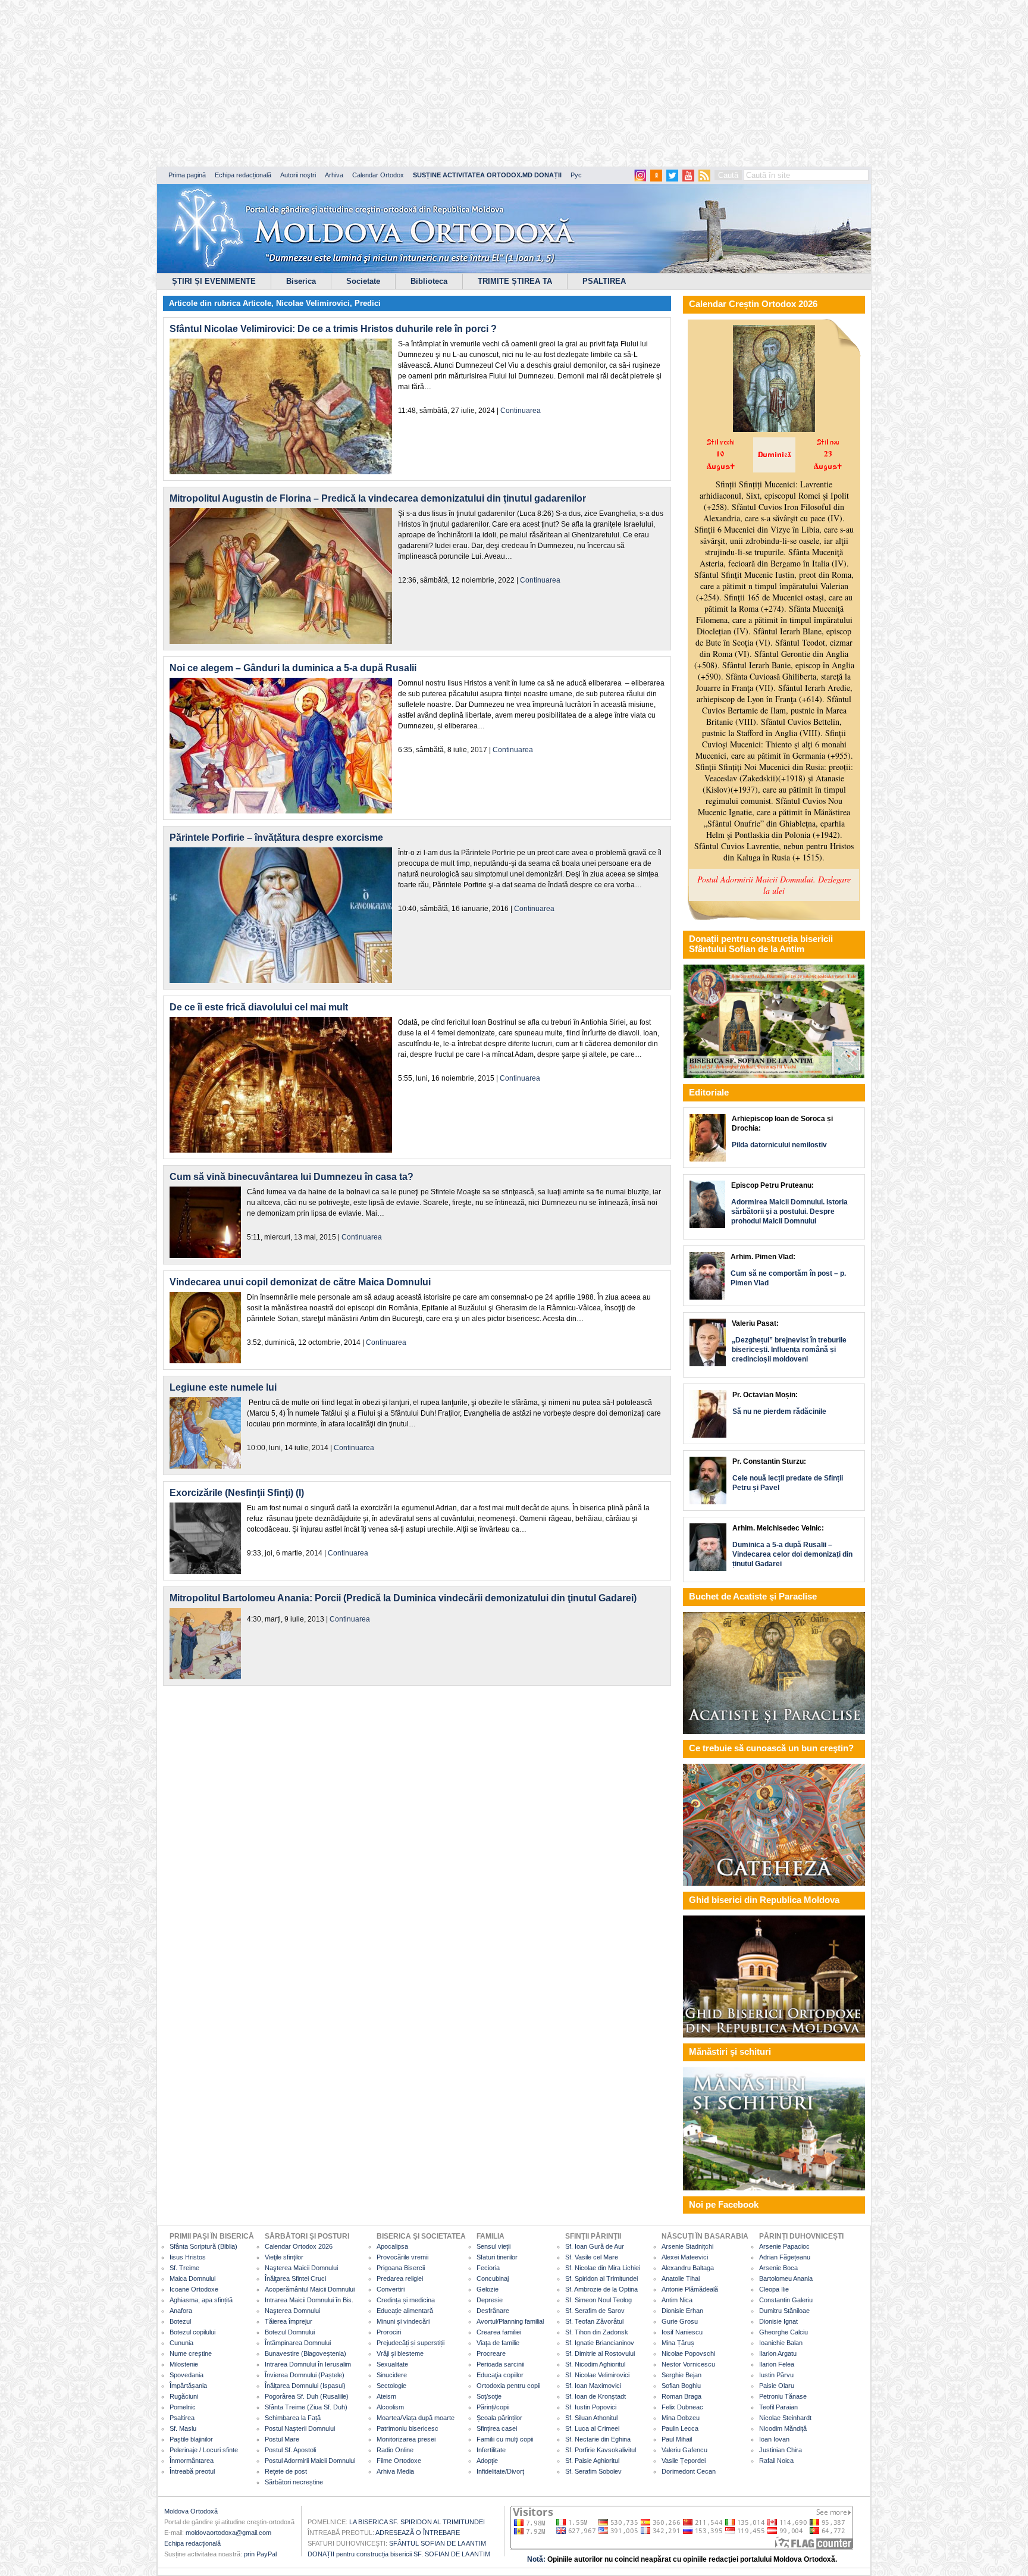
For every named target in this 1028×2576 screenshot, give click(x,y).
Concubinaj (493, 2278)
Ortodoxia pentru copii (508, 2386)
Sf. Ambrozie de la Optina (601, 2289)
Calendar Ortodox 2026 (299, 2246)
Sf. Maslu (183, 2428)
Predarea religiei (400, 2278)
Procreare (491, 2353)
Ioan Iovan (774, 2439)
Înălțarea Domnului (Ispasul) (305, 2386)
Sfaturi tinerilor (497, 2257)
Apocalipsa (392, 2246)
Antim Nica (677, 2300)
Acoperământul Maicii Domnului (310, 2289)
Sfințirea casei (497, 2428)
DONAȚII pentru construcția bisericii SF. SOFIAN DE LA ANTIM (399, 2554)
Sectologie (391, 2386)
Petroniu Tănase (783, 2396)
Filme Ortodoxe (399, 2461)
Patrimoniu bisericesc (408, 2428)
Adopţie (487, 2461)
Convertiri (391, 2289)
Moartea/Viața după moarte (416, 2418)
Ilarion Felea (777, 2364)
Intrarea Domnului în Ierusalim (308, 2364)
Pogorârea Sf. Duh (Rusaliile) (307, 2396)
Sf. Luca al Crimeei (592, 2428)
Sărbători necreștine (294, 2482)
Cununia (181, 2343)
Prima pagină (187, 175)
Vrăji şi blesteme (400, 2353)
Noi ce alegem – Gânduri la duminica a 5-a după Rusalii (293, 668)
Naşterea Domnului (292, 2311)
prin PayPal (260, 2554)
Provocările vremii (402, 2257)
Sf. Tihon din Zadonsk (597, 2332)
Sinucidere (392, 2375)
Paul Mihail (677, 2439)
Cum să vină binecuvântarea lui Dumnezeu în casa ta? (292, 1177)
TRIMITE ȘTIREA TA (515, 281)
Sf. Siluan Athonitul (591, 2418)
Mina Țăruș (678, 2343)
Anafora (181, 2311)
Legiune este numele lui (223, 1387)
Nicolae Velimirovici (313, 303)
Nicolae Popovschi (688, 2353)
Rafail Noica (776, 2461)
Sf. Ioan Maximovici (593, 2386)
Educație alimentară (405, 2311)
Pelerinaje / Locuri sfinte (204, 2450)
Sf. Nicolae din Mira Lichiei (603, 2268)
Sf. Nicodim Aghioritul (595, 2364)
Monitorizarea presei (406, 2439)
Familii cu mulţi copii (505, 2439)
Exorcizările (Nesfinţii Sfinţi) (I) (237, 1493)
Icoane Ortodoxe (194, 2289)
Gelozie (488, 2289)
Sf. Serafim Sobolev (593, 2471)
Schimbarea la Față (293, 2418)
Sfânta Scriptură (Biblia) (203, 2246)
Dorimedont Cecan (689, 2471)
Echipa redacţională (192, 2543)
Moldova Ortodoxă (191, 2511)
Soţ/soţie (489, 2396)
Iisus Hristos (188, 2257)
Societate (363, 281)
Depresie (490, 2300)
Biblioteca (429, 281)
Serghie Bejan (681, 2375)
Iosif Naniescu (682, 2332)
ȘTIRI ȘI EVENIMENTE (214, 281)
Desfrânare (493, 2311)
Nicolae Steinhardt (785, 2418)
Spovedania (187, 2375)
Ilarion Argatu (778, 2353)
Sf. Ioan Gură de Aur (595, 2246)
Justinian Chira (781, 2450)
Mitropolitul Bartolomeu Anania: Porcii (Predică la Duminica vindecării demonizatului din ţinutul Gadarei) (403, 1598)
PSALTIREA (604, 281)
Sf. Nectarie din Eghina (598, 2439)
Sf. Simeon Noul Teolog (598, 2300)
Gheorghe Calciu (783, 2332)
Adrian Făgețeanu (785, 2257)
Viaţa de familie (498, 2343)
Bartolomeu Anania (786, 2278)
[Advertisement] (363, 83)
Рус (576, 175)
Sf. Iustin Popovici (591, 2407)
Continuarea (521, 411)
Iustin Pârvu (776, 2375)
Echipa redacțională (243, 175)
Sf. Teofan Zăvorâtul (594, 2321)
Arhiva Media (395, 2471)
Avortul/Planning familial (510, 2321)
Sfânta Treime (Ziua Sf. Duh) (306, 2407)
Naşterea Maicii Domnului (301, 2268)
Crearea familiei (499, 2332)
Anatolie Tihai (681, 2278)
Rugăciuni (184, 2396)
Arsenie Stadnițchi (687, 2246)
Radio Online (395, 2450)
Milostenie (184, 2364)
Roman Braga (681, 2396)
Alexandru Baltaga (688, 2268)
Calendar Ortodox (378, 175)
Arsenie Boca (778, 2268)
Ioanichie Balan (781, 2343)
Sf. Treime (184, 2268)
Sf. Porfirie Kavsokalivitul (601, 2450)
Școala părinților (499, 2418)
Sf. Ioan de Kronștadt (596, 2396)
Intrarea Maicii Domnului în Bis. (309, 2300)
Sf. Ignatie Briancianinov (600, 2343)
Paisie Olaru (777, 2386)
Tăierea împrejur (289, 2321)
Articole (257, 303)
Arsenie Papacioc (784, 2246)
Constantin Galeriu (786, 2300)
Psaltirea (182, 2418)
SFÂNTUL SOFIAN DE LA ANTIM (438, 2543)
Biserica (301, 281)
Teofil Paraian (778, 2407)
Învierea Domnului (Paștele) (305, 2375)
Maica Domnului (192, 2278)
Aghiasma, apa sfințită (201, 2300)
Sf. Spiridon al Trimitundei (601, 2278)
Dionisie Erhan (682, 2311)
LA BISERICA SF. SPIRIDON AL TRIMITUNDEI (417, 2522)
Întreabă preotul (192, 2471)
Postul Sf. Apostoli (290, 2450)
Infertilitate (491, 2450)
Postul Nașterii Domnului (300, 2428)
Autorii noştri (298, 175)
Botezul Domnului (290, 2332)
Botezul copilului (192, 2332)
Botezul (180, 2321)
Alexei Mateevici (685, 2257)
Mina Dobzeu (681, 2418)
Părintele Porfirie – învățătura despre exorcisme (276, 838)
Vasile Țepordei (684, 2461)
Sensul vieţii (493, 2246)
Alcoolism (390, 2407)
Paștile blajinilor (191, 2439)
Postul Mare (282, 2439)
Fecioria (488, 2268)
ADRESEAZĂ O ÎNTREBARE (418, 2533)
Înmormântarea (192, 2461)
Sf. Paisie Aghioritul (592, 2461)
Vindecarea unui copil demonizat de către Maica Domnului (300, 1282)
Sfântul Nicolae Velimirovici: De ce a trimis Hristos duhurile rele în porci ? (333, 329)
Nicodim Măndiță (783, 2428)
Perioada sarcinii (500, 2364)
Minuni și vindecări (403, 2321)
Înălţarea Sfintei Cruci (295, 2278)
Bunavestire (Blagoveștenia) (305, 2353)
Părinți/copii (493, 2407)
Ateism (386, 2396)
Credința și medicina (406, 2300)
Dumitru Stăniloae (784, 2311)
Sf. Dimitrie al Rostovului (600, 2353)
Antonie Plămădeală (690, 2289)
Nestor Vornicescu (688, 2364)
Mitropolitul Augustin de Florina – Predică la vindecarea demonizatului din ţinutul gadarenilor (378, 498)
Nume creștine (191, 2353)
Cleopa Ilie (774, 2289)
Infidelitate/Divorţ (500, 2471)
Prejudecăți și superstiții (410, 2343)
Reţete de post (286, 2471)
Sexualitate (392, 2364)
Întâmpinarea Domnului (298, 2343)
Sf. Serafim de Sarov (595, 2311)
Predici (368, 303)
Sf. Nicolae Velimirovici (597, 2375)
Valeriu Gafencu (684, 2450)
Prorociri (389, 2332)
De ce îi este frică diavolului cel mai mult (259, 1007)
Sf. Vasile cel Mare (592, 2257)
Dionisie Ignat (778, 2321)
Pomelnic (183, 2407)
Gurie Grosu (680, 2321)
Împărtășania (188, 2386)
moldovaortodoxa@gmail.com (228, 2533)
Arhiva (334, 175)
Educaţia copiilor (500, 2375)
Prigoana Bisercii (401, 2268)
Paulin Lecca (680, 2428)
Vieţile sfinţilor (284, 2257)
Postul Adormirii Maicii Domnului (310, 2461)
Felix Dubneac (682, 2407)
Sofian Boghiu (681, 2386)
